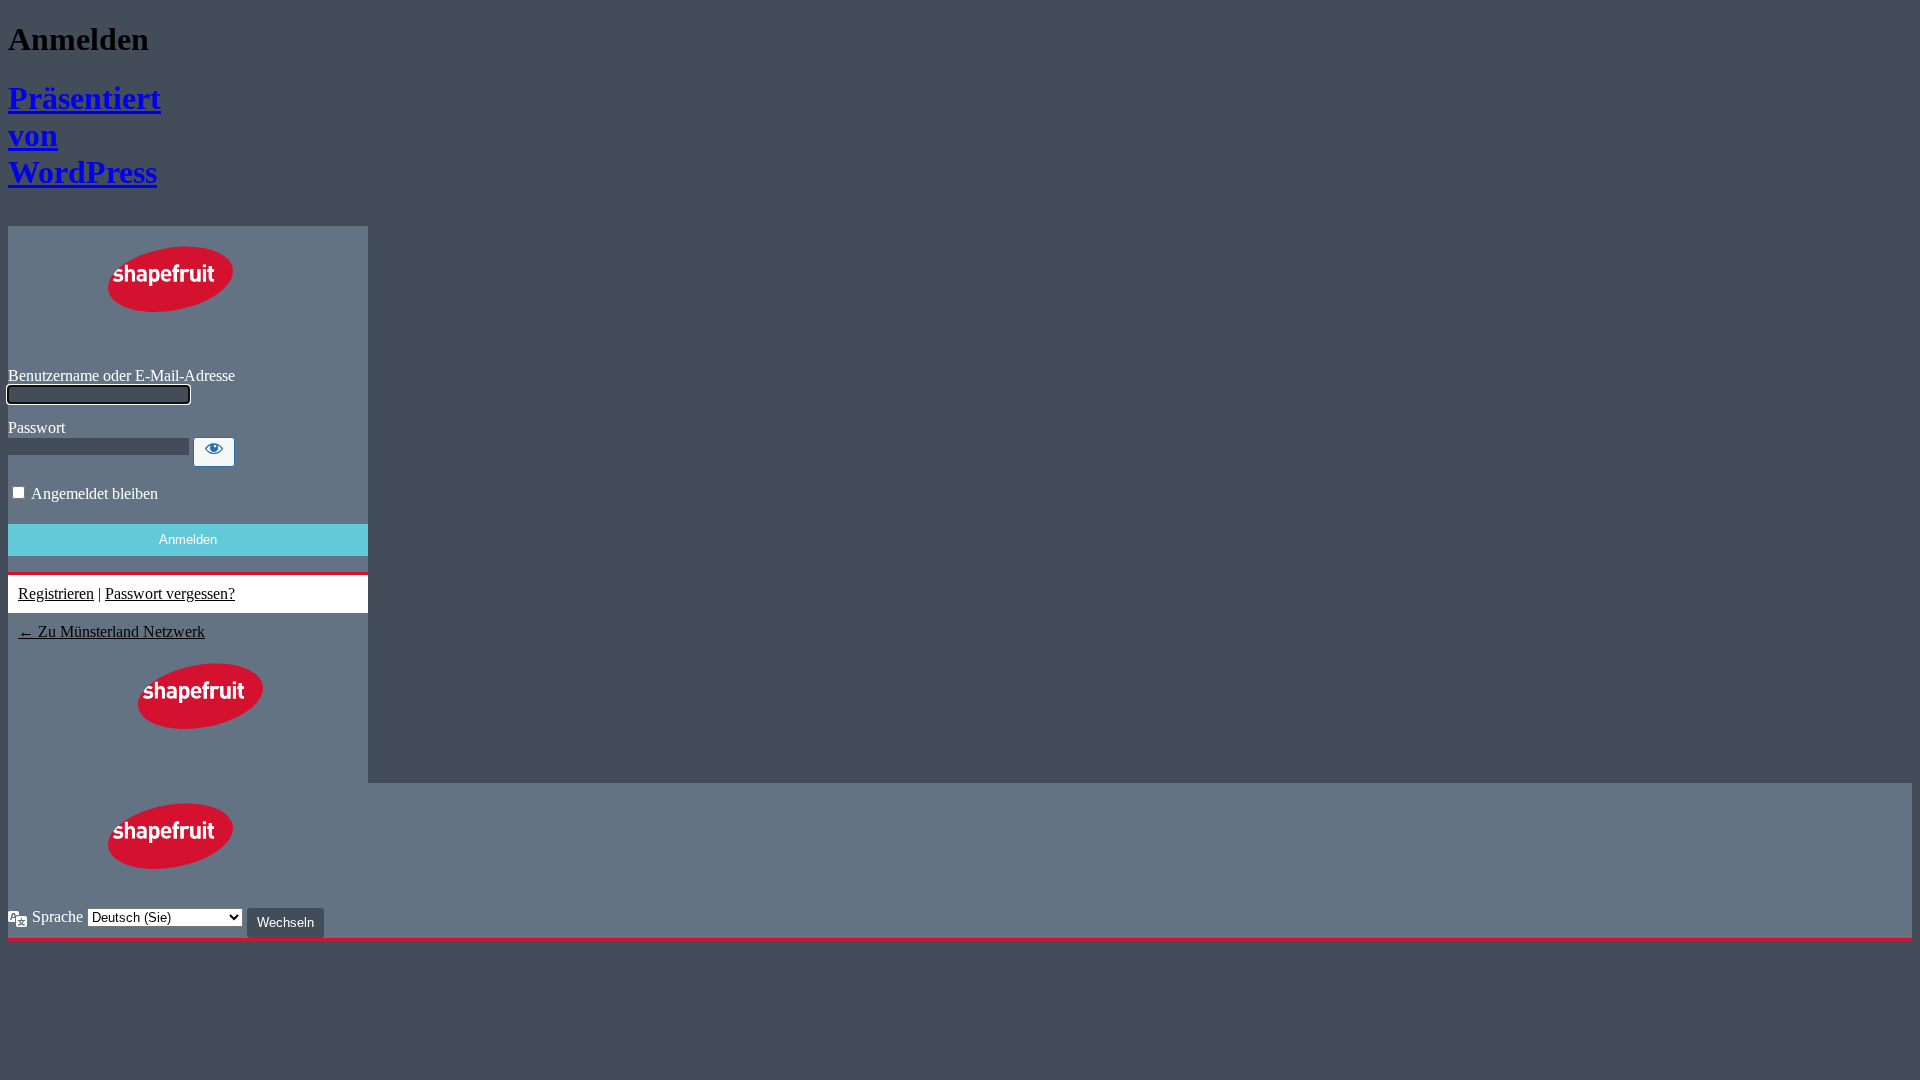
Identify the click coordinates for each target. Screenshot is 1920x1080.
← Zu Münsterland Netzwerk (111, 631)
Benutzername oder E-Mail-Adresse (121, 375)
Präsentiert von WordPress (70, 135)
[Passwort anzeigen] (214, 452)
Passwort (36, 427)
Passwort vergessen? (170, 593)
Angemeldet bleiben (94, 493)
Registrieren (56, 593)
